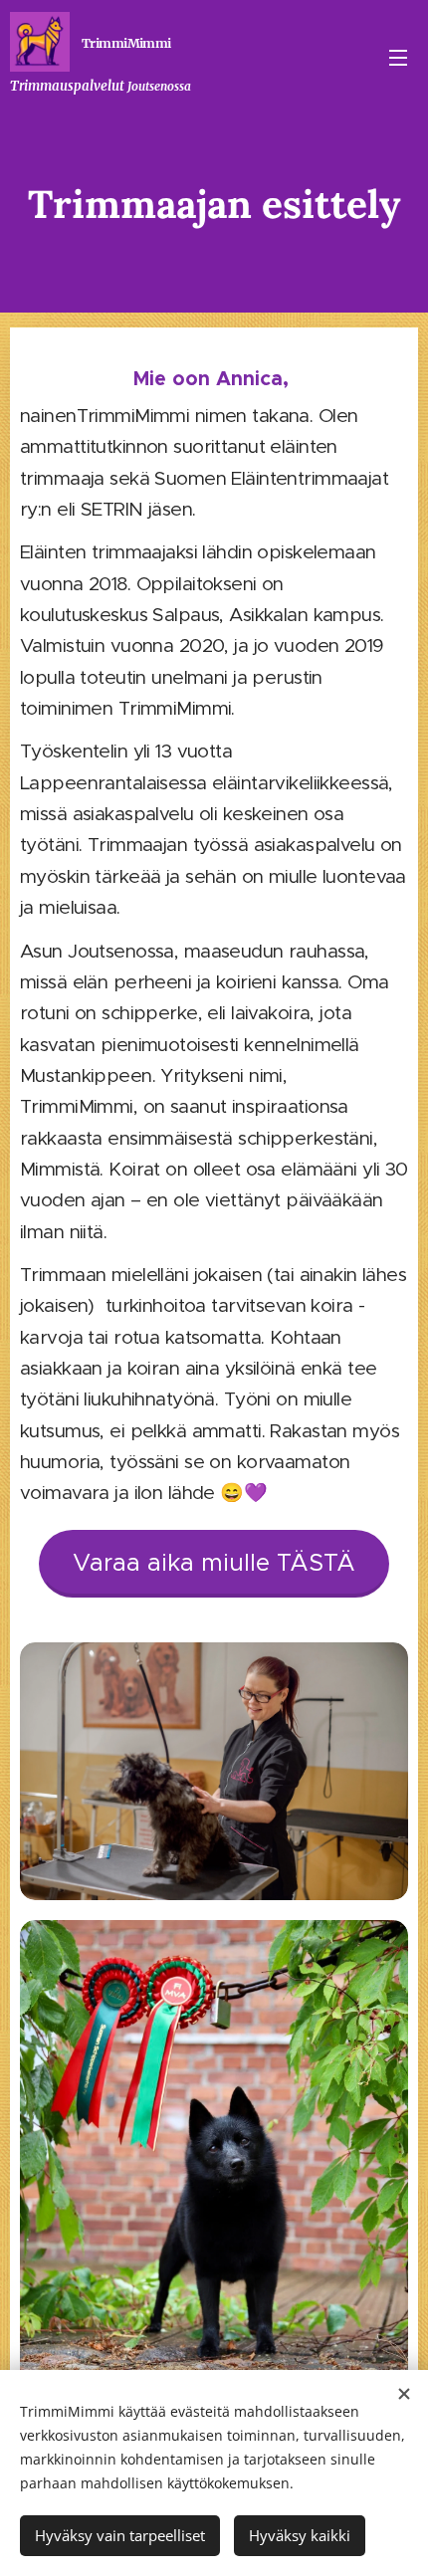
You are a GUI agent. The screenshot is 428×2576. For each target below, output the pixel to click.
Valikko (398, 57)
